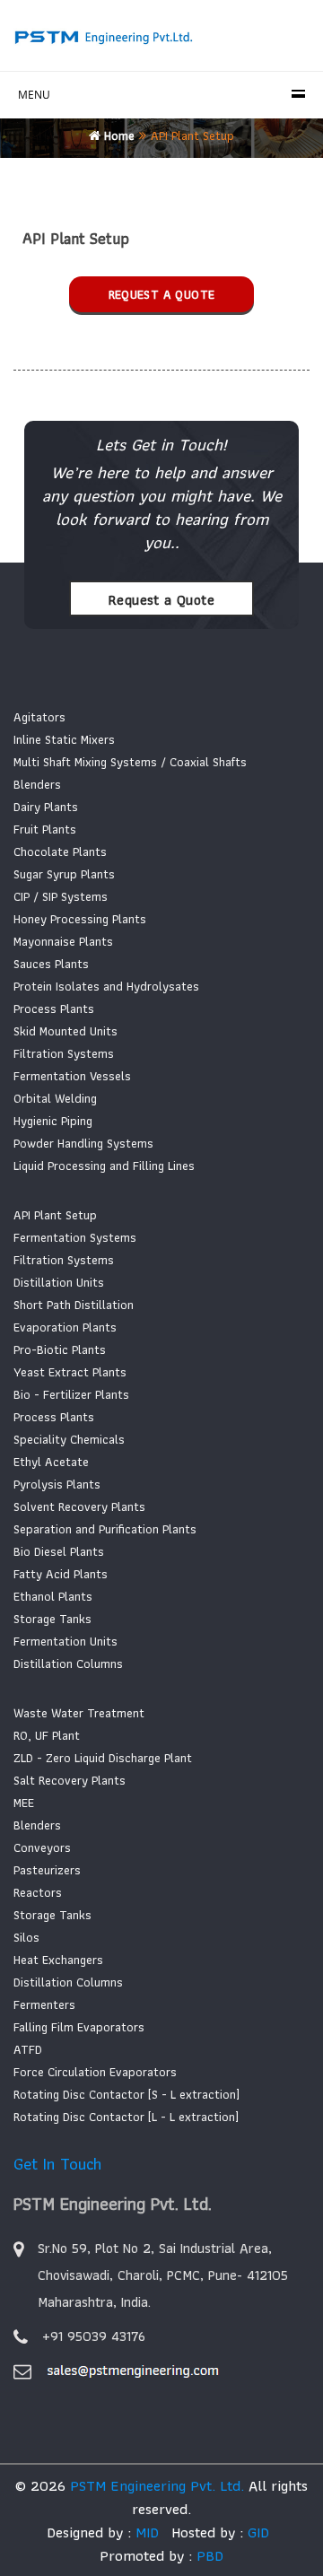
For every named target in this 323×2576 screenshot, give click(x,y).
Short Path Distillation (74, 1305)
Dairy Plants (46, 807)
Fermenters (44, 2004)
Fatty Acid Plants (61, 1574)
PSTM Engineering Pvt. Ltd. (157, 2485)
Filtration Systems (64, 1053)
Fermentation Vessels (72, 1076)
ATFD (28, 2049)
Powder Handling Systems (83, 1143)
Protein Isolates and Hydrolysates (106, 986)
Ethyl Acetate (51, 1462)
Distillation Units (59, 1282)
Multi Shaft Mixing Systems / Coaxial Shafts (130, 762)
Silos (26, 1937)
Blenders (37, 784)
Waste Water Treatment (79, 1713)
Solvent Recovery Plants (79, 1506)
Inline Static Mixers (64, 739)
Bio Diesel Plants (59, 1551)
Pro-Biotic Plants (60, 1349)
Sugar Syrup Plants (64, 874)
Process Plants (54, 1009)
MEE (24, 1803)
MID (145, 2532)
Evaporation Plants (65, 1327)
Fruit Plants (45, 829)
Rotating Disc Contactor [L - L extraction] (126, 2117)
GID (256, 2532)
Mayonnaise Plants (63, 941)
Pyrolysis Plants (57, 1484)
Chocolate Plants (60, 851)
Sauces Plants (51, 964)
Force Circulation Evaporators (95, 2072)
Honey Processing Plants (80, 919)
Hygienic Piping (53, 1121)
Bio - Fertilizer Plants (71, 1394)
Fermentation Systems (75, 1237)
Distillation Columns (68, 1663)
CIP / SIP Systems (61, 896)
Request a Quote (162, 294)
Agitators (39, 717)
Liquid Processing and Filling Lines (104, 1166)
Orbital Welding (55, 1098)
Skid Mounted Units (65, 1031)
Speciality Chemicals (69, 1439)
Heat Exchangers (58, 1960)
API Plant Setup (55, 1215)
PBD (210, 2555)
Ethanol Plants (53, 1596)
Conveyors (42, 1847)
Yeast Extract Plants (70, 1372)
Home (118, 135)
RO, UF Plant (47, 1735)
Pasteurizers (47, 1870)
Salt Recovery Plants (70, 1780)
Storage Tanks (52, 1619)
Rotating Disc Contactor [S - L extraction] (127, 2094)
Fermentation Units (65, 1641)
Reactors (38, 1892)
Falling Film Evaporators (79, 2027)
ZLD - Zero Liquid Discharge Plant (103, 1758)
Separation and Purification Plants (105, 1529)
